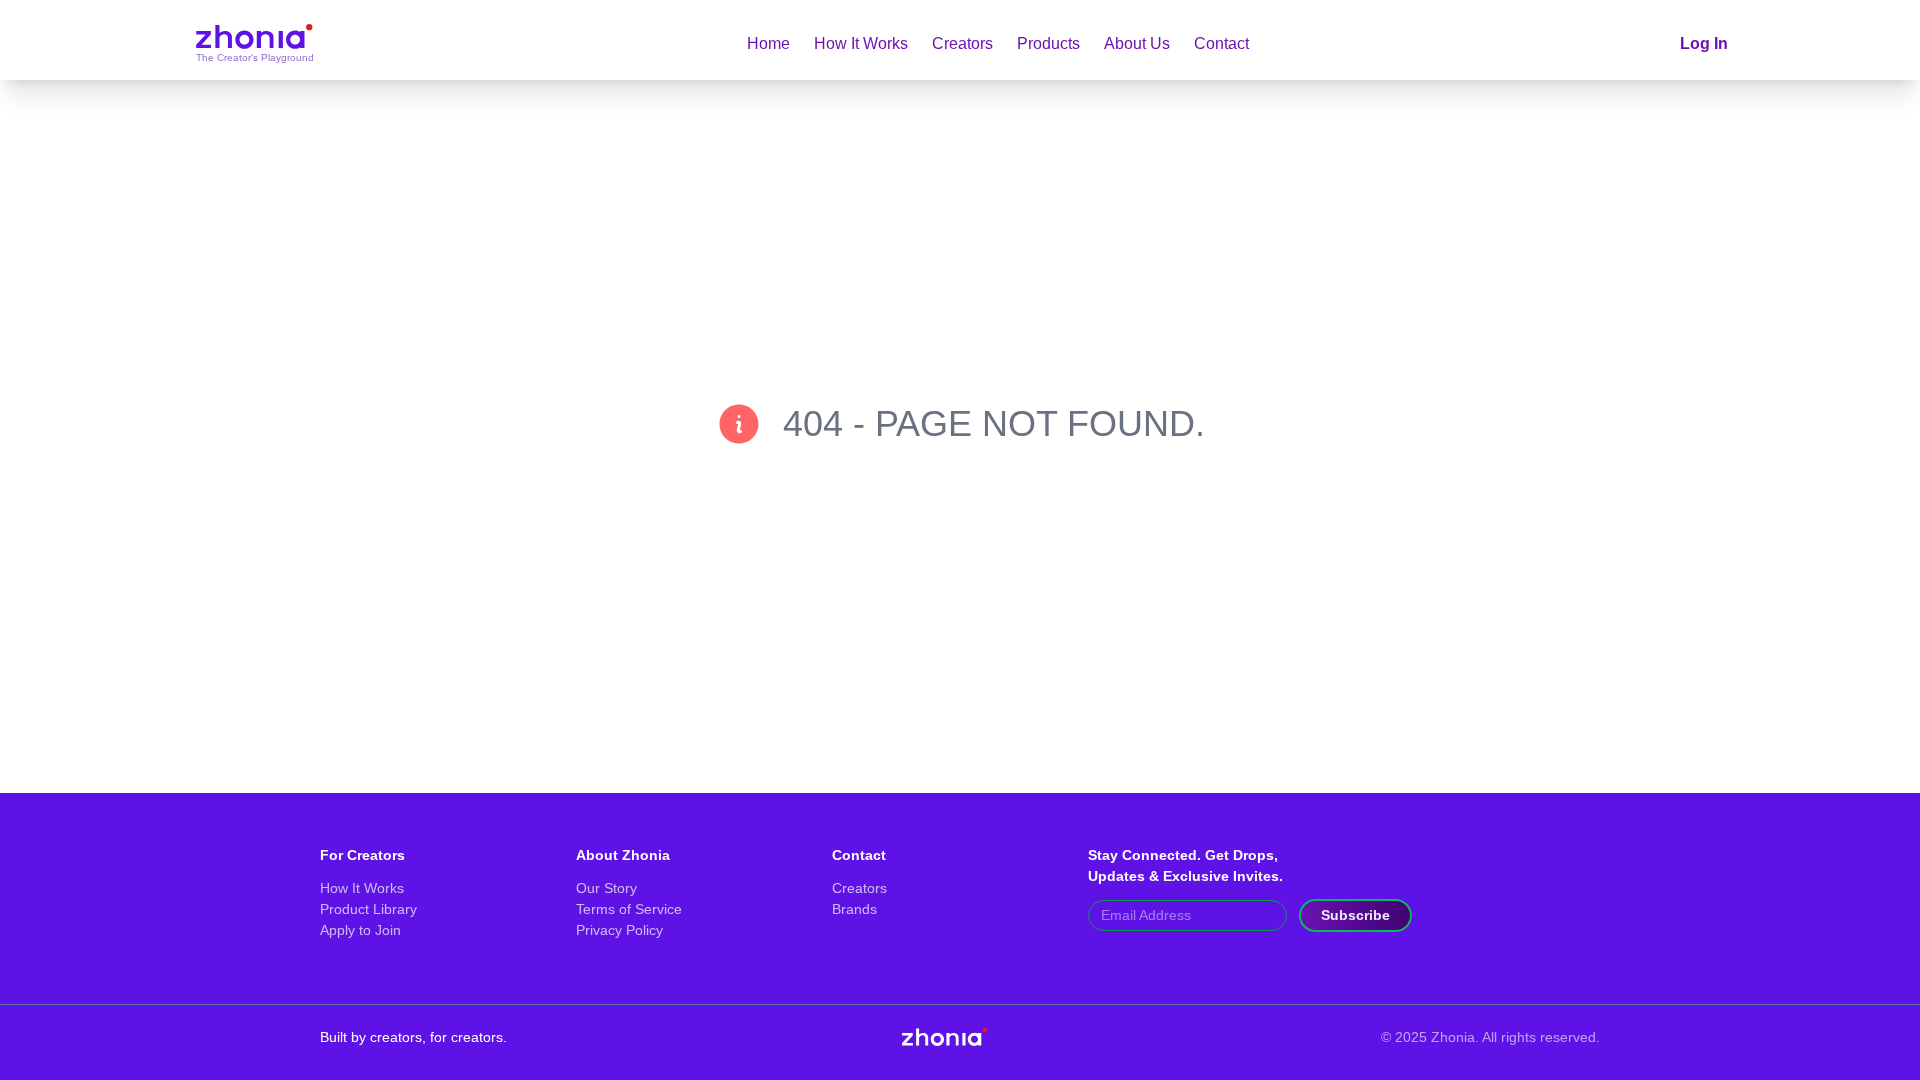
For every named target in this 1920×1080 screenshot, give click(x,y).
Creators (962, 43)
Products (1048, 43)
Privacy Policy (619, 930)
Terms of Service (629, 909)
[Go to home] (253, 44)
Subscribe (1355, 915)
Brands (854, 909)
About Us (1137, 43)
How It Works (861, 43)
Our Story (606, 888)
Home (768, 43)
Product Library (368, 909)
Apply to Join (360, 930)
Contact (1221, 43)
